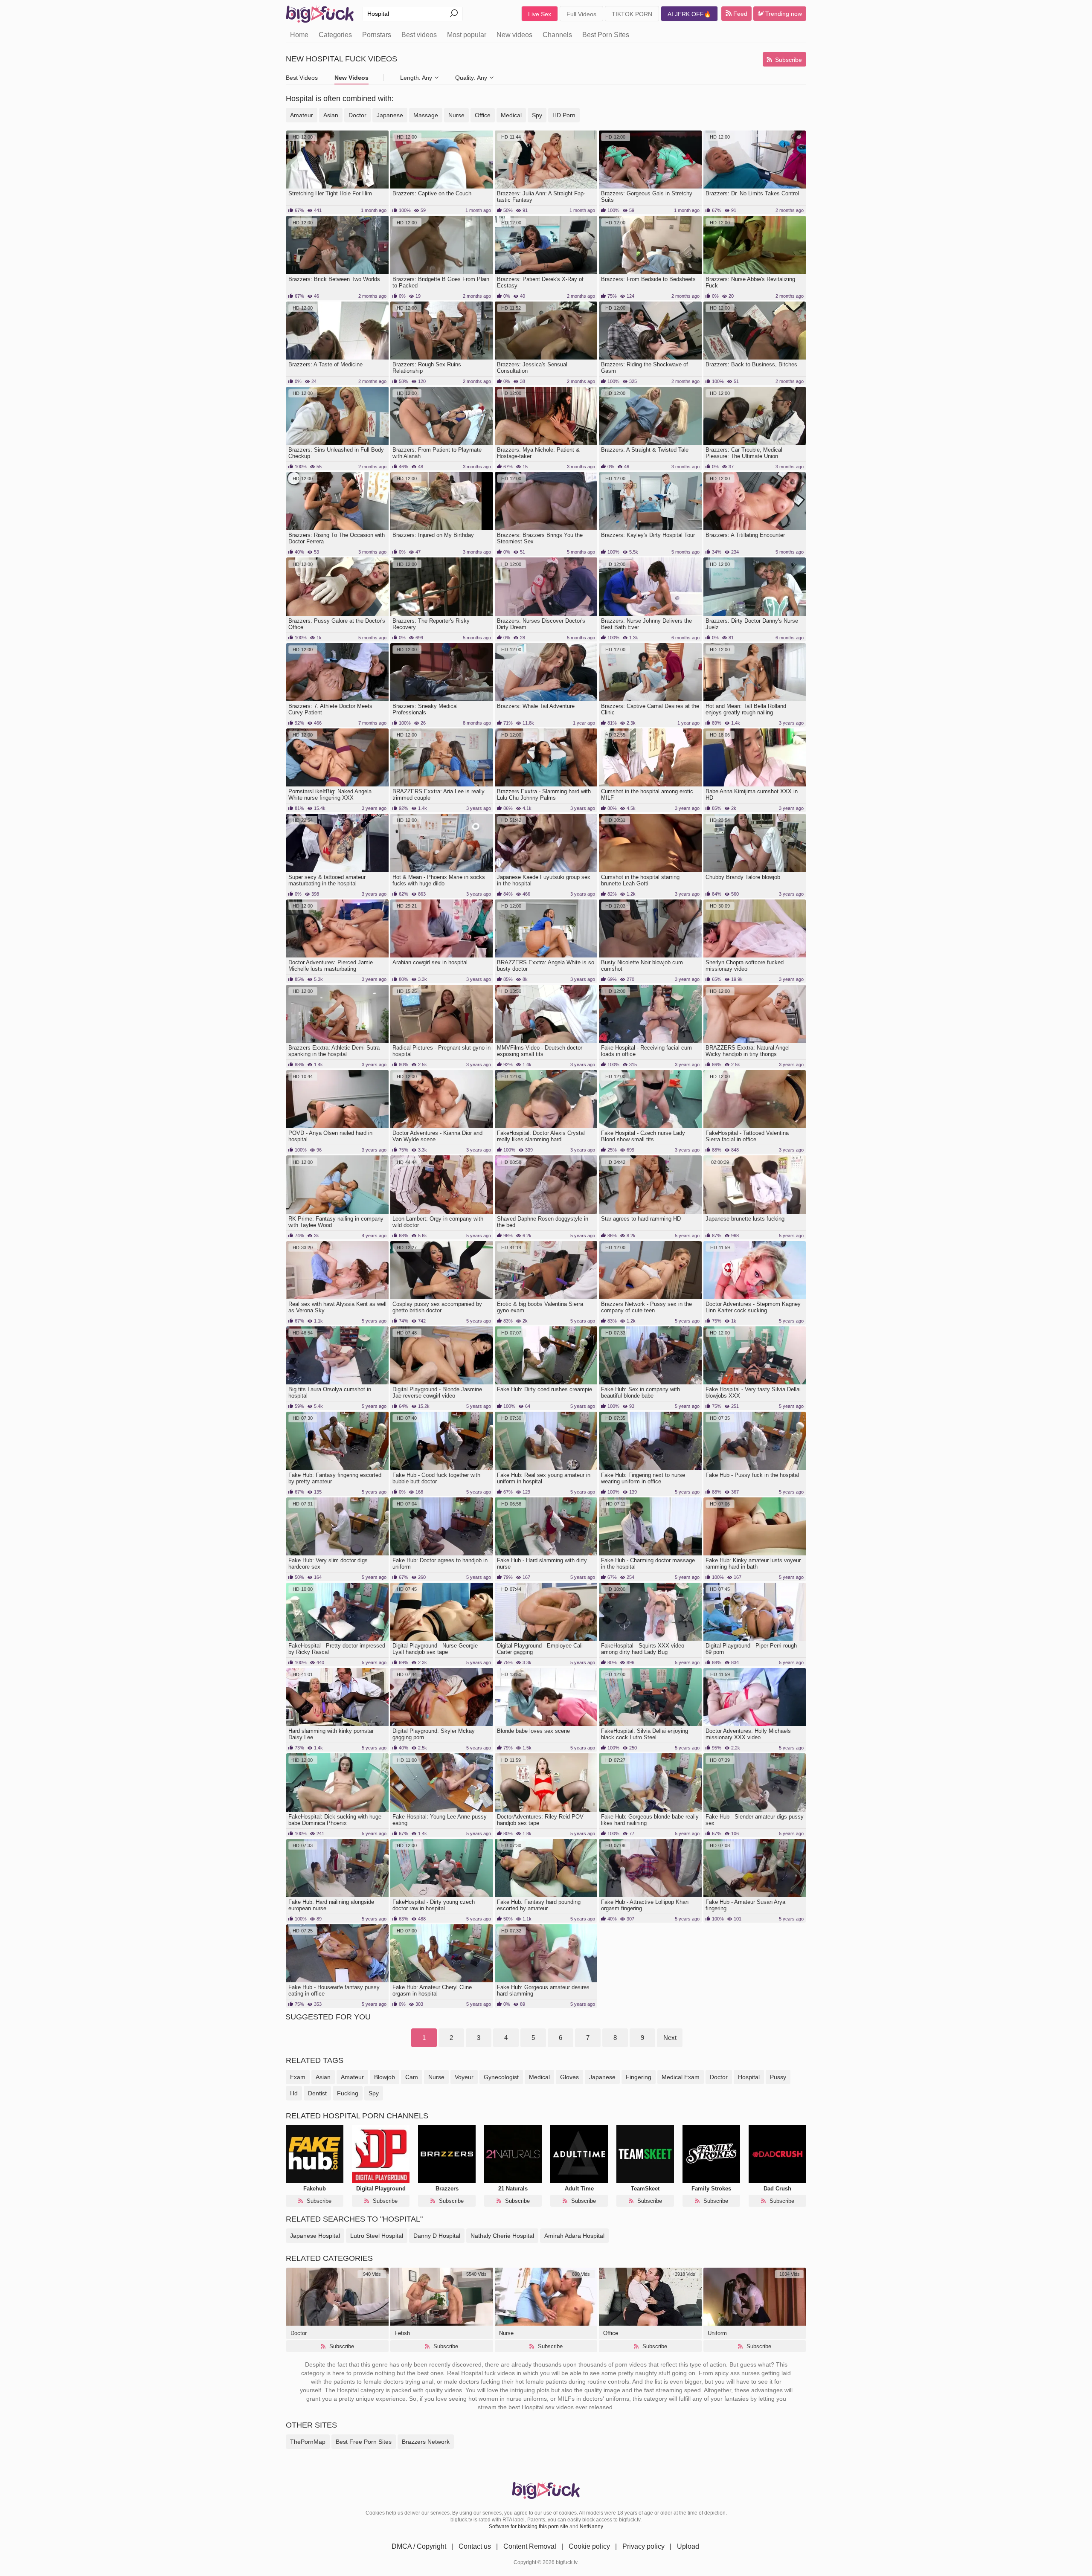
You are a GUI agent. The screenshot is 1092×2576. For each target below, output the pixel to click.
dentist (317, 2093)
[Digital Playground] (381, 2154)
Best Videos (302, 78)
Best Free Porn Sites (364, 2442)
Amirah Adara (574, 2236)
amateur (352, 2077)
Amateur (302, 115)
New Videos (351, 78)
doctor (719, 2077)
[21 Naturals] (513, 2154)
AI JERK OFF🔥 (689, 14)
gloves (569, 2077)
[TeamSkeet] (645, 2154)
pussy (778, 2077)
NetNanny (591, 2527)
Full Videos (581, 14)
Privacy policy (643, 2546)
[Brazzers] (447, 2154)
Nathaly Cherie (502, 2236)
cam (412, 2077)
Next (670, 2038)
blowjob (385, 2077)
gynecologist (501, 2077)
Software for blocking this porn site (529, 2527)
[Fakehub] (315, 2154)
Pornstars (377, 35)
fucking (348, 2093)
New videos (514, 35)
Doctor (357, 115)
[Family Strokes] (711, 2154)
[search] (454, 14)
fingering (639, 2077)
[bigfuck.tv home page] (320, 14)
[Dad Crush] (777, 2154)
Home (299, 35)
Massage (426, 115)
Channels (557, 35)
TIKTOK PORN (632, 14)
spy (374, 2093)
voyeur (464, 2077)
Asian (331, 115)
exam (298, 2077)
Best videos (419, 35)
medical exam (681, 2077)
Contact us (475, 2546)
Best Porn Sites (606, 35)
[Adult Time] (579, 2154)
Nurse (456, 115)
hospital (749, 2077)
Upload (688, 2546)
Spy (537, 115)
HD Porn (564, 115)
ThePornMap (308, 2442)
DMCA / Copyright (419, 2546)
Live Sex (540, 14)
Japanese (390, 115)
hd (294, 2093)
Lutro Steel (377, 2236)
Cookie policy (589, 2546)
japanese (602, 2077)
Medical (511, 115)
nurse (436, 2077)
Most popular (467, 35)
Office (483, 115)
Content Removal (530, 2546)
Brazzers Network (426, 2442)
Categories (335, 35)
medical (539, 2077)
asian (323, 2077)
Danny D (437, 2236)
